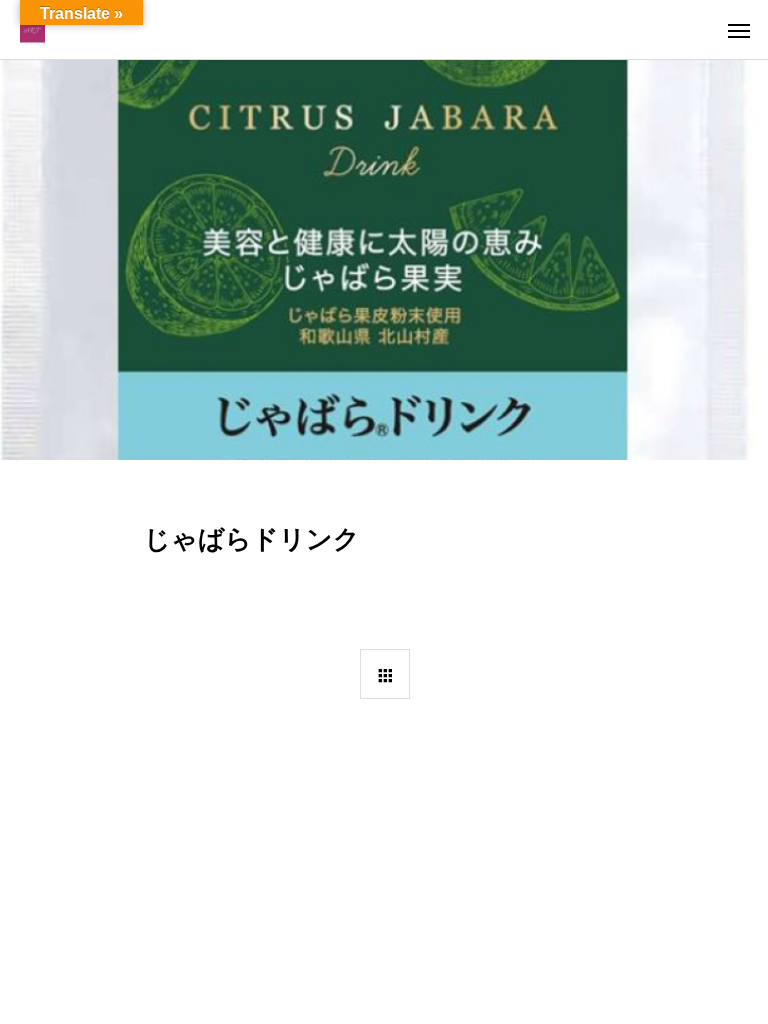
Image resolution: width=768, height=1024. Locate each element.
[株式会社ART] (32, 29)
